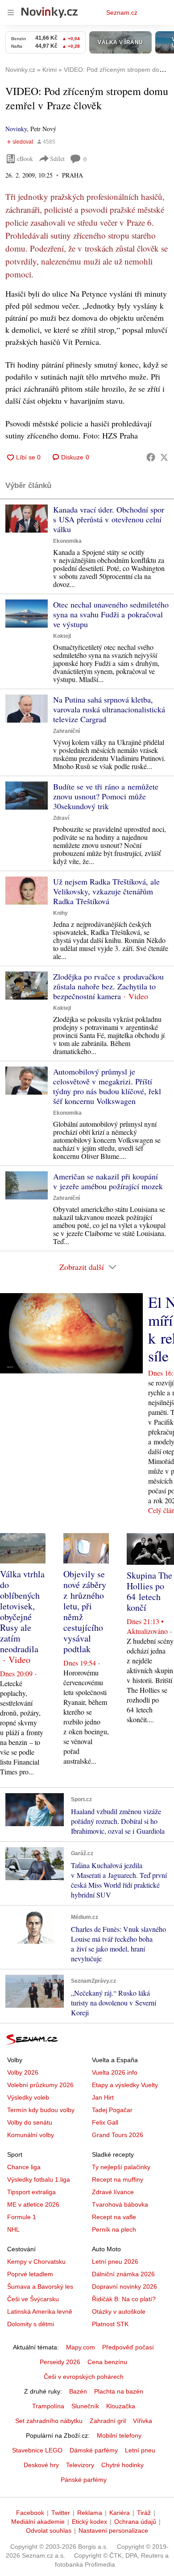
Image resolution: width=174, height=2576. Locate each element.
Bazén (78, 2391)
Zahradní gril (108, 2421)
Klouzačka (121, 2406)
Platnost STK (110, 2324)
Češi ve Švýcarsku (33, 2299)
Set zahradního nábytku (49, 2421)
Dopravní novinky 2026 (124, 2287)
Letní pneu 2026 (115, 2262)
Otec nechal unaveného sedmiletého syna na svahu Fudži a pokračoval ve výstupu (111, 614)
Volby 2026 (23, 2072)
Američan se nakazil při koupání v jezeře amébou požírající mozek (108, 1181)
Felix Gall (105, 2122)
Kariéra (120, 2513)
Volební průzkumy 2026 (40, 2085)
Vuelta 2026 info (115, 2072)
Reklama (90, 2513)
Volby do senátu (30, 2122)
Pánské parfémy (84, 2480)
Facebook (30, 2513)
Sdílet (57, 159)
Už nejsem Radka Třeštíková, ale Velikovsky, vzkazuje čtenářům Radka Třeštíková (106, 891)
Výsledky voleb (28, 2097)
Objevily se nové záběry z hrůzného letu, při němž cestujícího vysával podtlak (85, 1611)
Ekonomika (67, 541)
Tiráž (144, 2513)
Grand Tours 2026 (118, 2135)
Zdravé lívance (113, 2192)
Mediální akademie (38, 2522)
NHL (13, 2229)
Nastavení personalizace (113, 2531)
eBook (25, 159)
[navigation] (11, 12)
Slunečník (85, 2406)
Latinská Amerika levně (40, 2311)
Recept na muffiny (118, 2179)
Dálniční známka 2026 (123, 2274)
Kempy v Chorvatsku (36, 2262)
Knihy (60, 913)
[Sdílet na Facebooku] (151, 457)
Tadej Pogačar (112, 2110)
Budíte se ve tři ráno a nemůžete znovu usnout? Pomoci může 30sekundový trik (106, 796)
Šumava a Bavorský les (40, 2287)
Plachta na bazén (119, 2391)
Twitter (61, 2513)
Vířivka (143, 2421)
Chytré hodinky (122, 2465)
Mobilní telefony (119, 2435)
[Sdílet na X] (164, 457)
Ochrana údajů (135, 2522)
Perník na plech (114, 2229)
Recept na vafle (114, 2217)
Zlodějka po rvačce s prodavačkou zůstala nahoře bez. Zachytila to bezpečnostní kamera (108, 986)
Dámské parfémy (94, 2450)
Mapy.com (81, 2347)
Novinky (16, 129)
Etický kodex (89, 2522)
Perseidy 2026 (60, 2362)
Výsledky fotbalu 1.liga (39, 2179)
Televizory (80, 2465)
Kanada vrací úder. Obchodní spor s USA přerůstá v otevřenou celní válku (109, 519)
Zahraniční (66, 731)
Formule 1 (22, 2217)
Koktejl (62, 636)
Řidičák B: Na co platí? (124, 2299)
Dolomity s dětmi (31, 2324)
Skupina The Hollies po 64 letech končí (149, 1591)
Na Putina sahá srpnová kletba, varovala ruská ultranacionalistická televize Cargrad (109, 709)
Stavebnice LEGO (37, 2450)
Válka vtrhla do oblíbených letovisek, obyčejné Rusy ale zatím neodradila (22, 1611)
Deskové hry (41, 2465)
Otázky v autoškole (119, 2311)
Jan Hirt (103, 2097)
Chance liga (24, 2167)
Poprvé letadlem (30, 2274)
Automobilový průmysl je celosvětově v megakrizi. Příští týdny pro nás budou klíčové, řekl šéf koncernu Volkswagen (107, 1086)
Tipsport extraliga (31, 2192)
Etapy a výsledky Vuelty (125, 2085)
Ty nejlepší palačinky (121, 2167)
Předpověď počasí (128, 2347)
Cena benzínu (107, 2362)
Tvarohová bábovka (120, 2204)
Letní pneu (140, 2450)
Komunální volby (31, 2135)
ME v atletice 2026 (33, 2204)
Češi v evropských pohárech (84, 2377)
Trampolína (48, 2406)
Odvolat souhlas (49, 2531)
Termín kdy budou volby (41, 2110)
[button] (27, 519)
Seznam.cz (122, 12)
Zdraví (61, 818)
